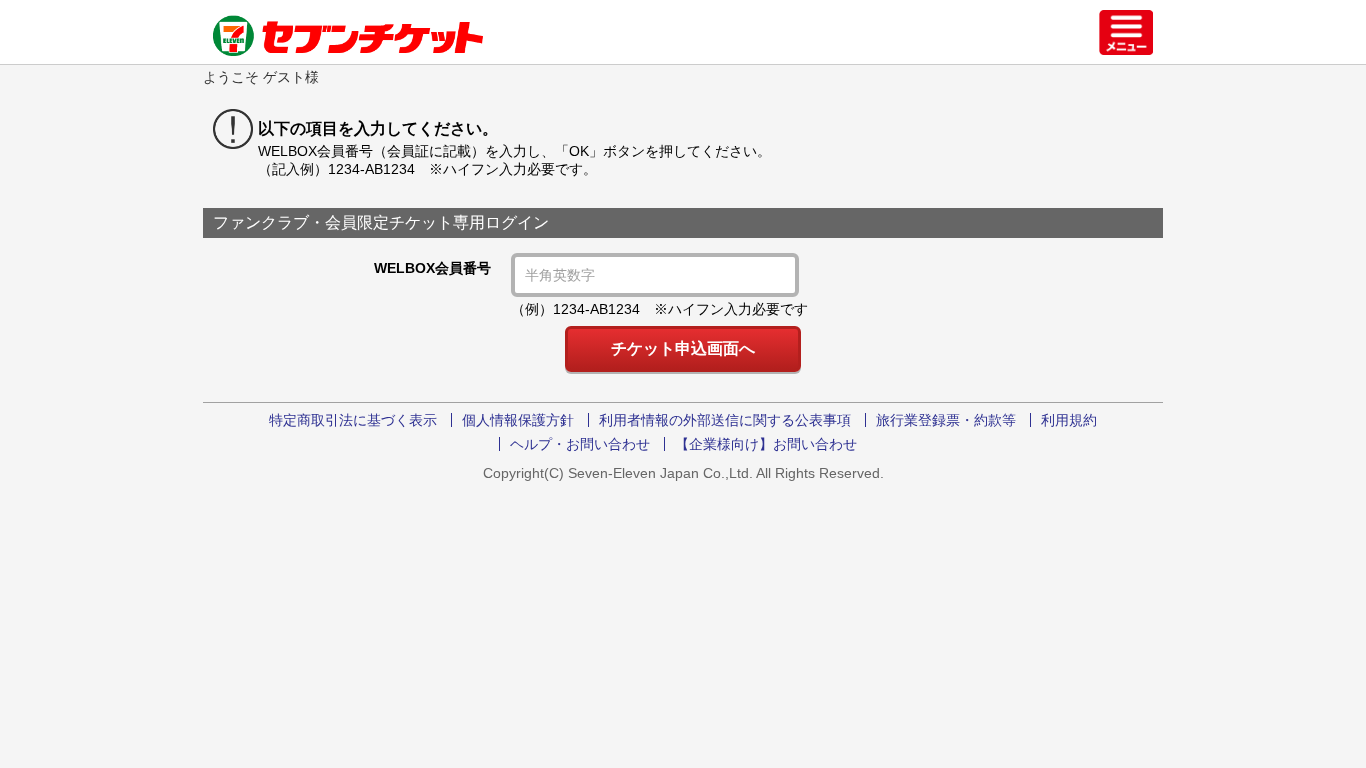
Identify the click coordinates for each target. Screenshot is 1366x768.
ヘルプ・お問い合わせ (580, 444)
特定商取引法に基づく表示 (353, 420)
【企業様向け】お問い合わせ (766, 444)
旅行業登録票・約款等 (946, 420)
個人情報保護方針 (518, 420)
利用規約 (1069, 420)
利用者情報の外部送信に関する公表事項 (725, 420)
